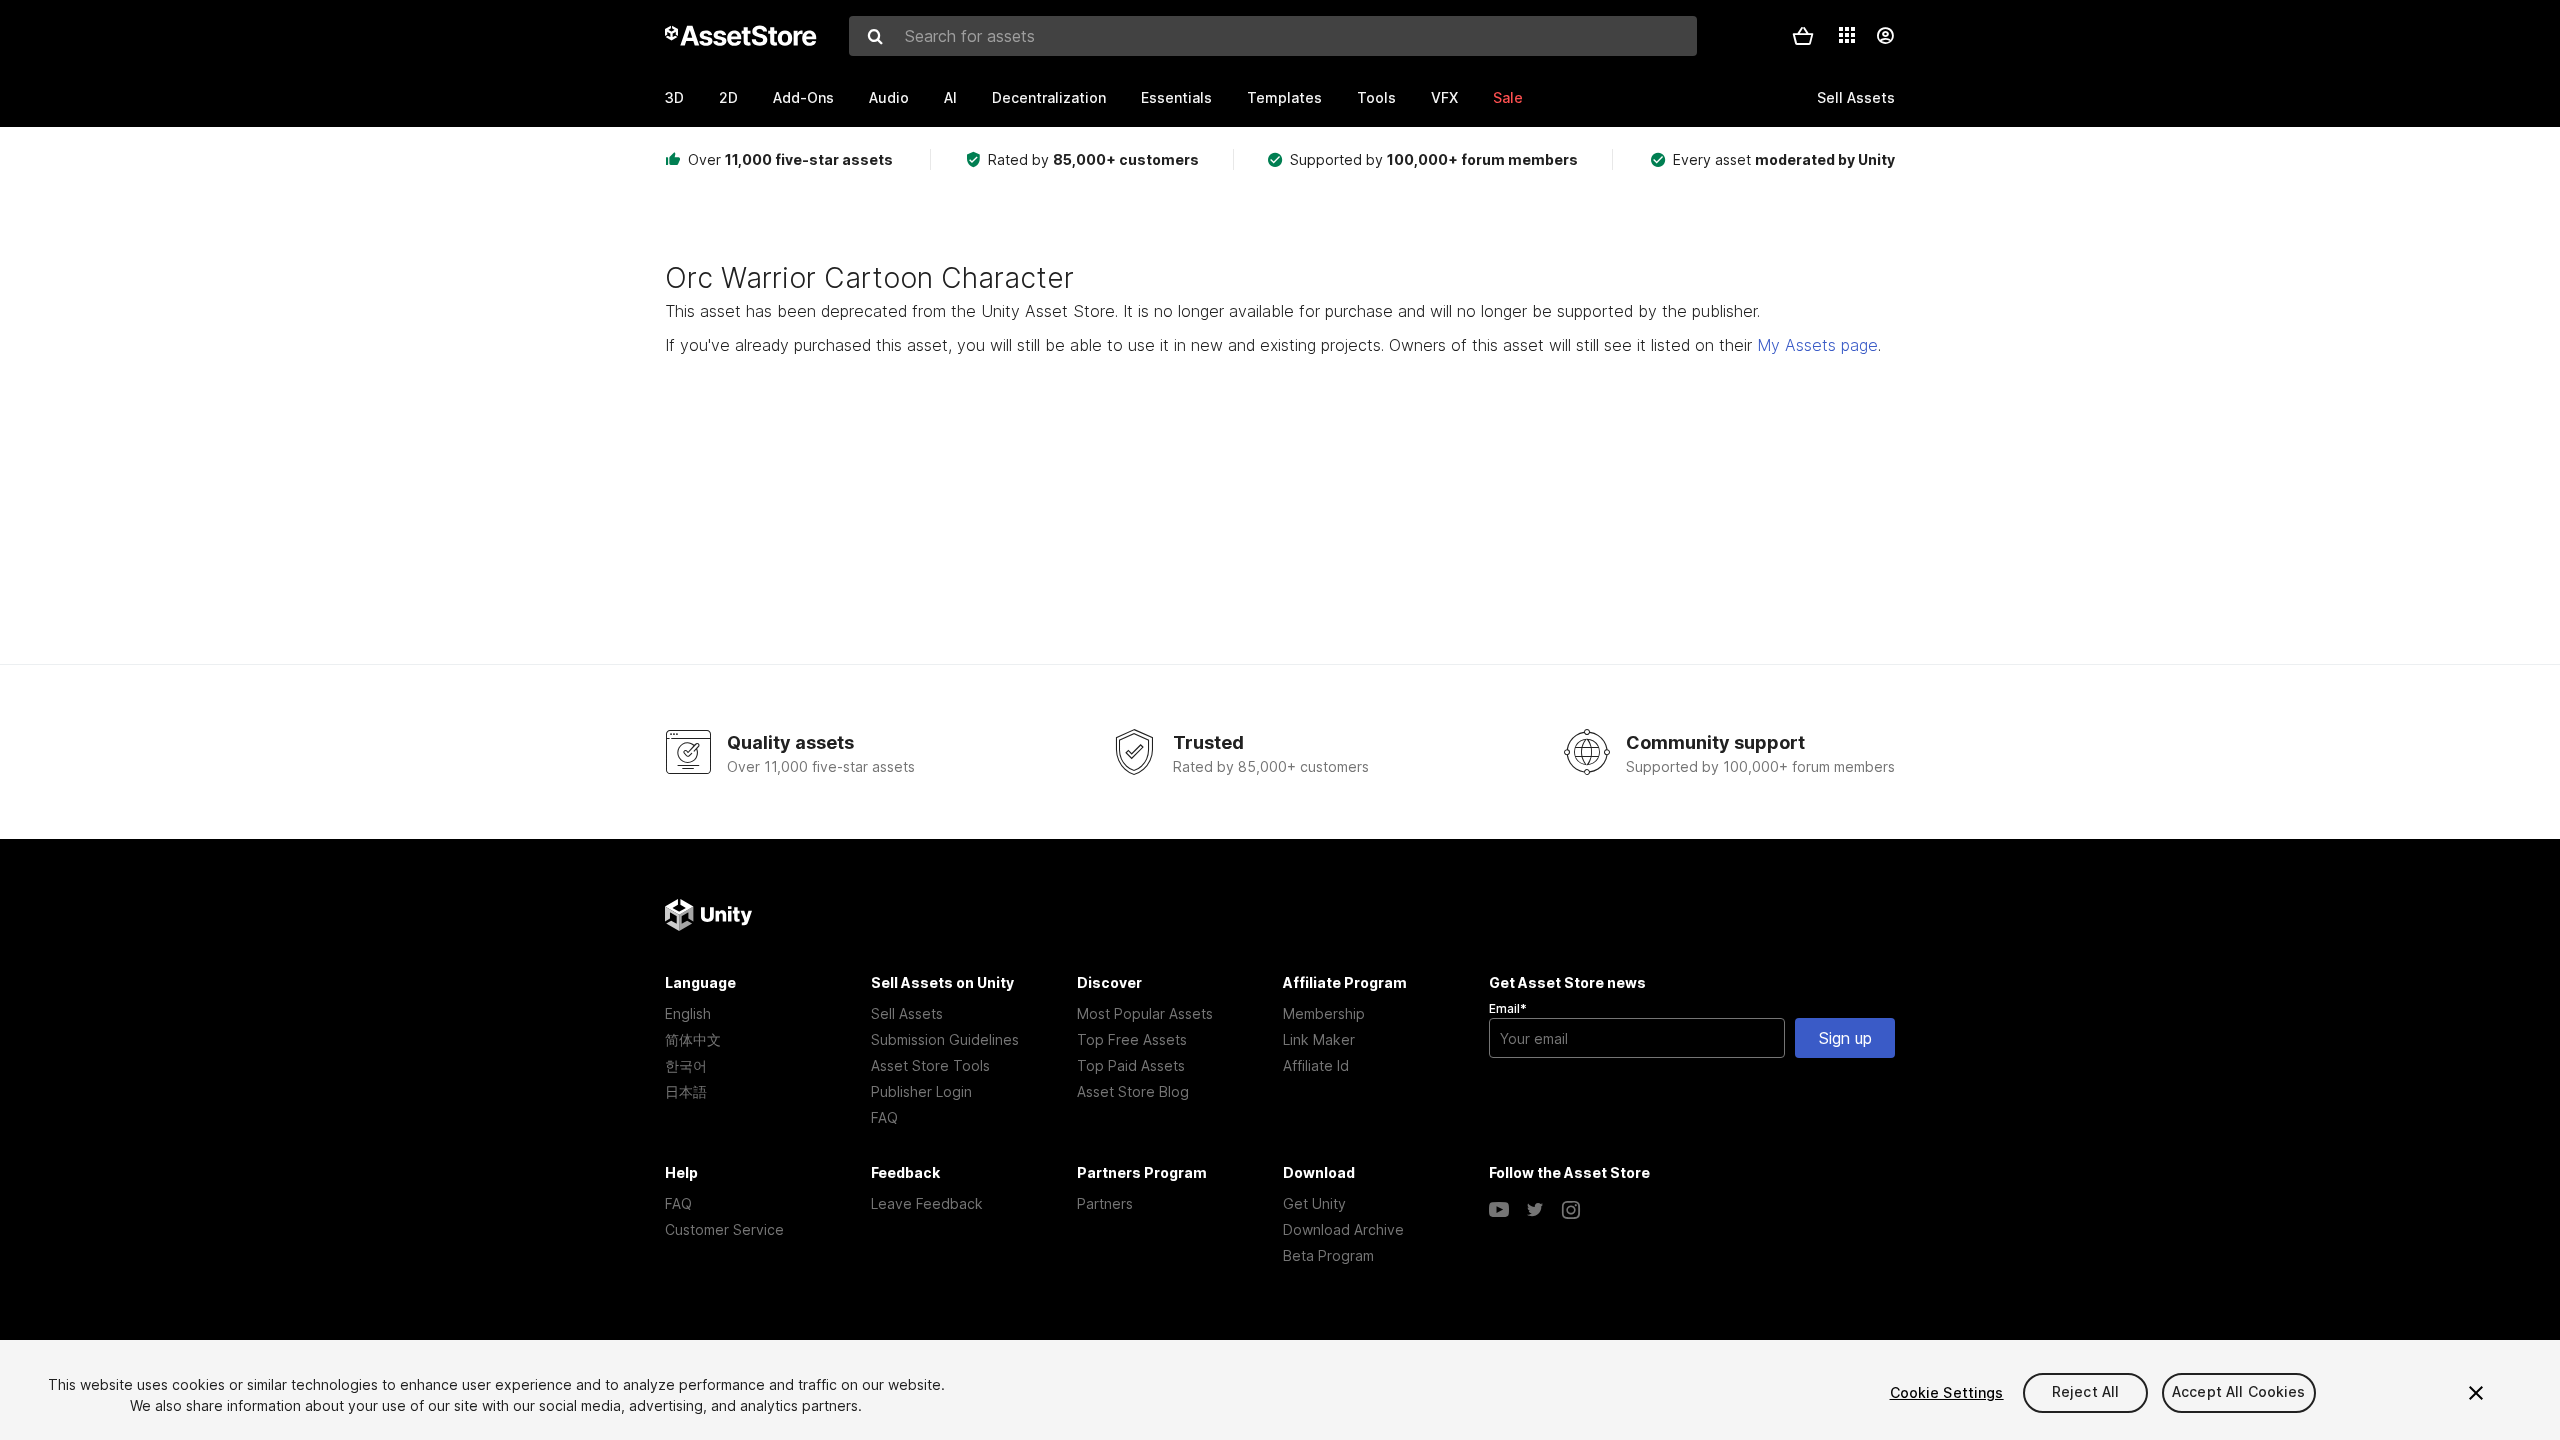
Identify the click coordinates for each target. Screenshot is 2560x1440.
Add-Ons (803, 97)
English (688, 1013)
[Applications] (1847, 35)
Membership (1324, 1013)
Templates (1284, 97)
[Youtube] (1499, 1210)
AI (950, 97)
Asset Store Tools (930, 1065)
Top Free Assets (1132, 1039)
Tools (1376, 97)
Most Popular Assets (1145, 1013)
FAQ (884, 1117)
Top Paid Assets (1131, 1065)
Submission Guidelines (945, 1039)
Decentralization (1049, 97)
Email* (1508, 1008)
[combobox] (1273, 36)
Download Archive (1343, 1229)
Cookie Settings (1947, 1392)
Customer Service (724, 1229)
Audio (889, 97)
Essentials (1176, 97)
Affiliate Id (1316, 1065)
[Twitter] (1535, 1210)
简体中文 (693, 1039)
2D (728, 97)
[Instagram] (1571, 1210)
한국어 (686, 1065)
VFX (1444, 97)
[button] (1803, 36)
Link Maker (1319, 1039)
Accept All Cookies (2239, 1392)
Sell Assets (907, 1013)
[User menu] (1885, 36)
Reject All (2085, 1392)
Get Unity (1314, 1203)
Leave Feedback (927, 1203)
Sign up (1845, 1038)
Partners (1105, 1203)
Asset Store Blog (1133, 1091)
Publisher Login (921, 1091)
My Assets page (1817, 345)
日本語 (686, 1091)
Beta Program (1328, 1255)
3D (674, 97)
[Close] (2476, 1393)
